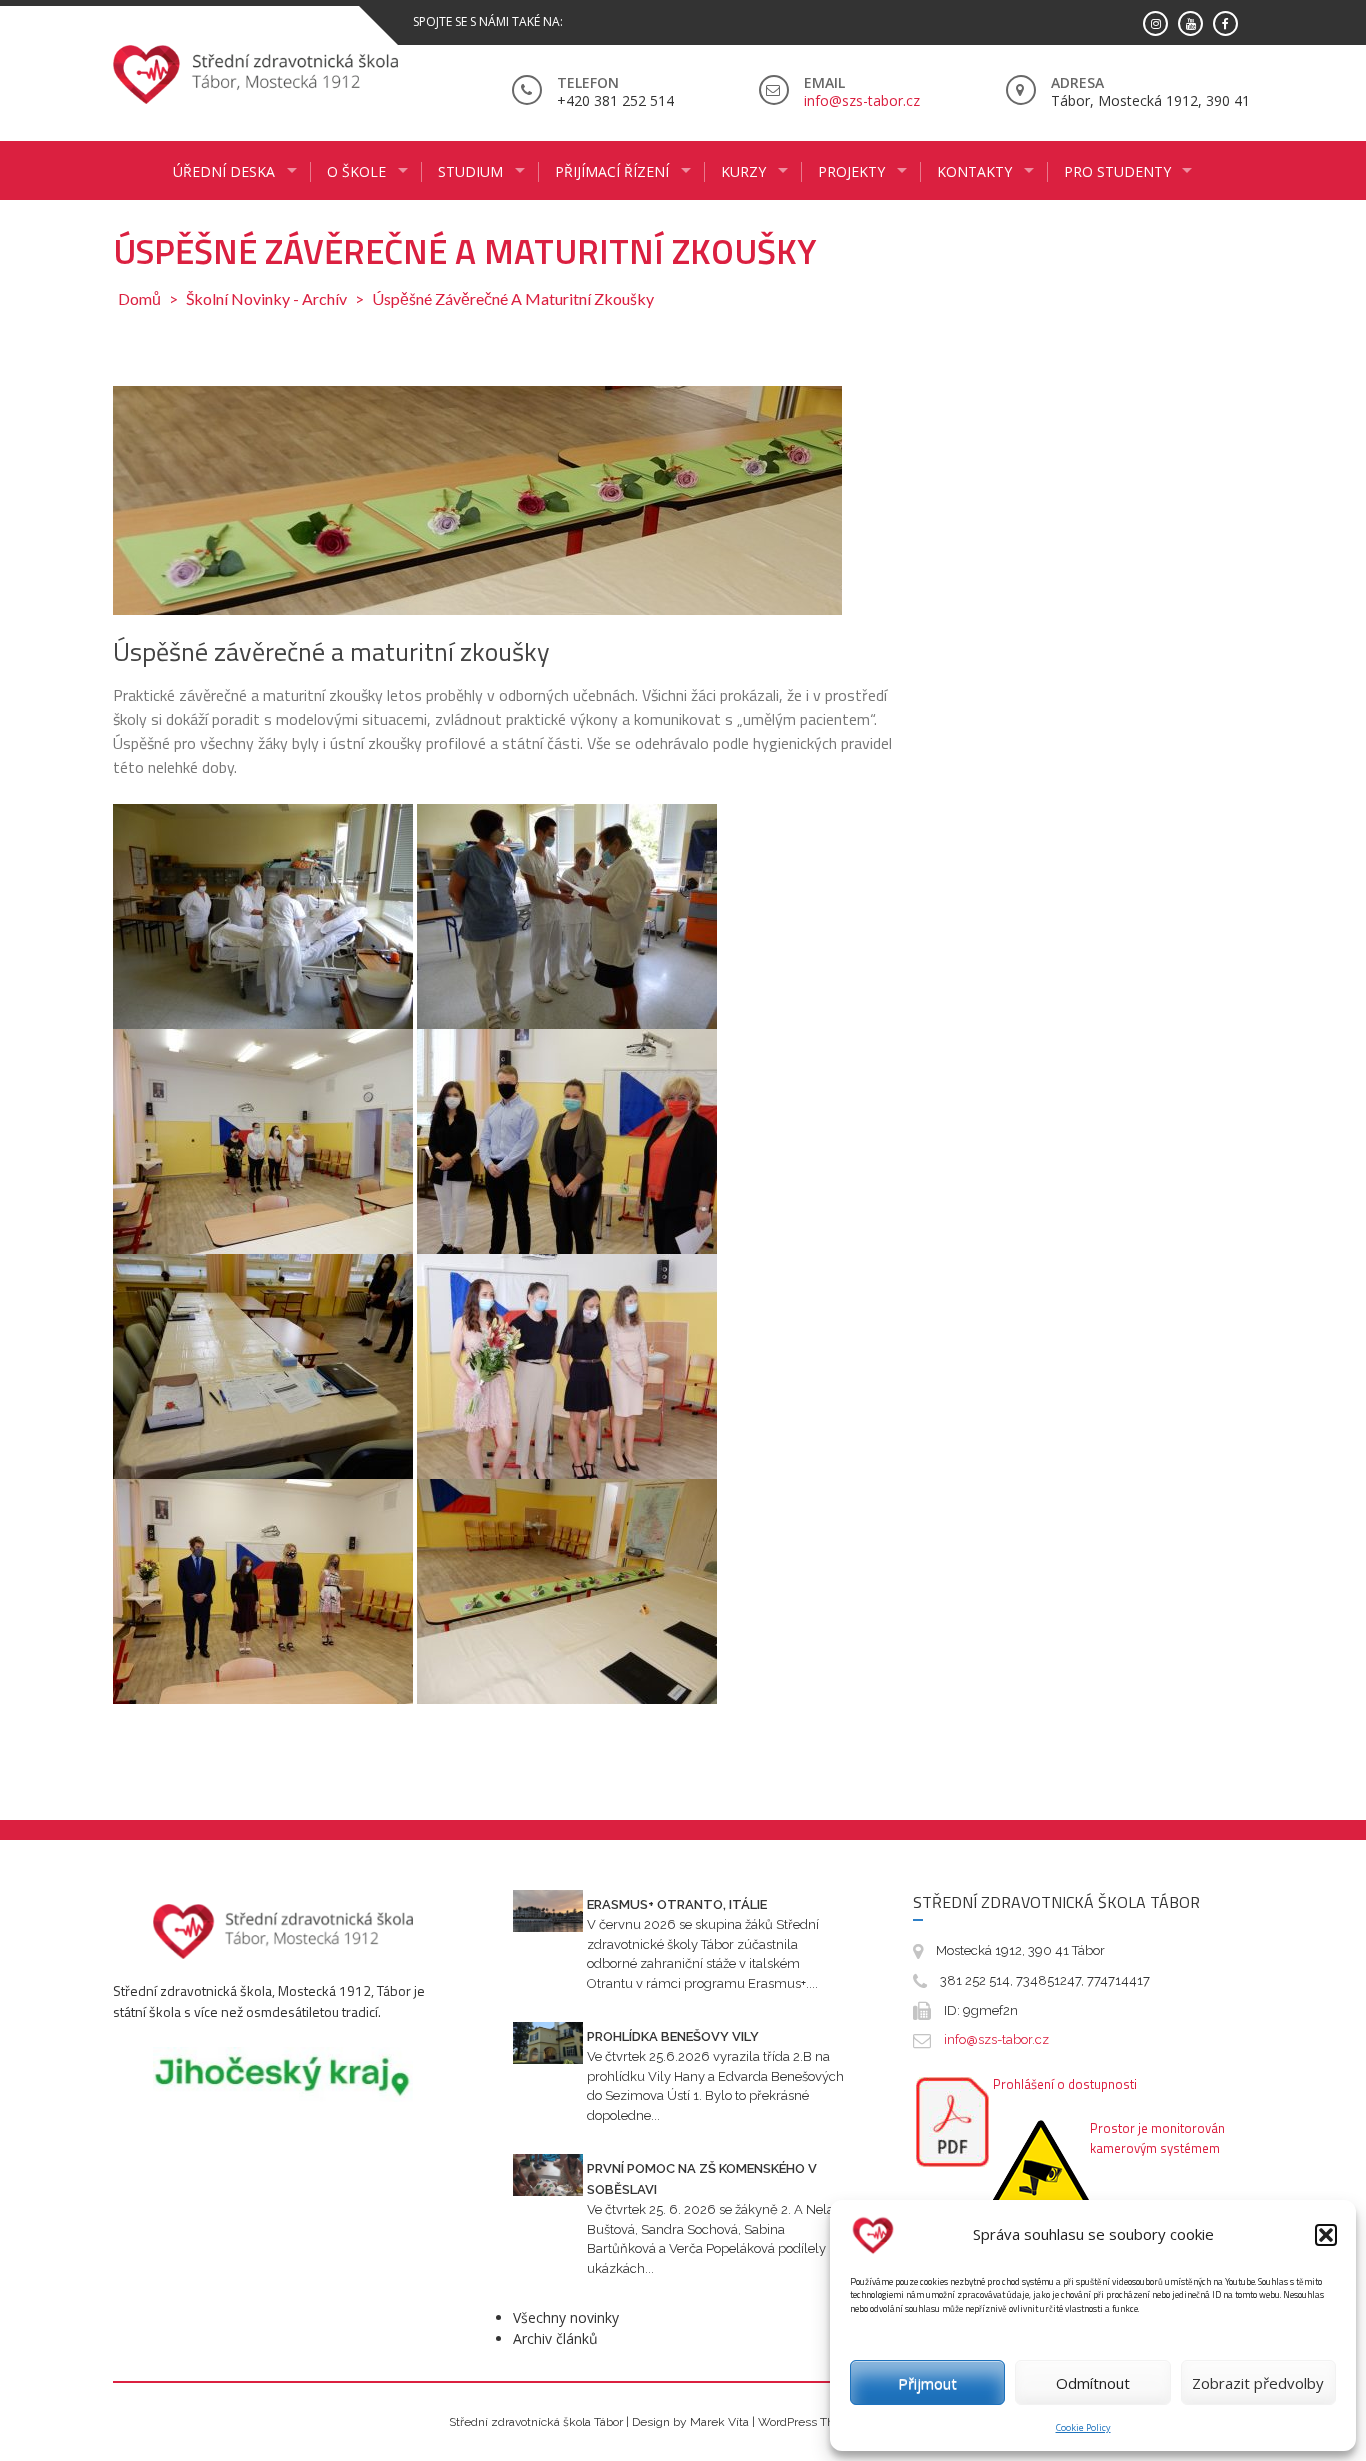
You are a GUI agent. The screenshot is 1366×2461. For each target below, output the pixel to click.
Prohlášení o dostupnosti (1065, 2084)
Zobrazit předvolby (1258, 2383)
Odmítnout (1093, 2383)
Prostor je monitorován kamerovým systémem (1157, 2138)
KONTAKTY (974, 171)
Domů (139, 298)
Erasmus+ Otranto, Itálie (677, 1904)
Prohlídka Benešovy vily (673, 2036)
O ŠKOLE (356, 171)
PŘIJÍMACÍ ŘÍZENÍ (612, 171)
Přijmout (927, 2383)
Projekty (851, 171)
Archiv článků (555, 2338)
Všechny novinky (566, 2317)
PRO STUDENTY (1117, 171)
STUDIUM (470, 171)
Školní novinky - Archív (266, 298)
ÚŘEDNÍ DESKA (224, 171)
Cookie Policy (1083, 2427)
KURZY (743, 171)
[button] (1326, 2235)
